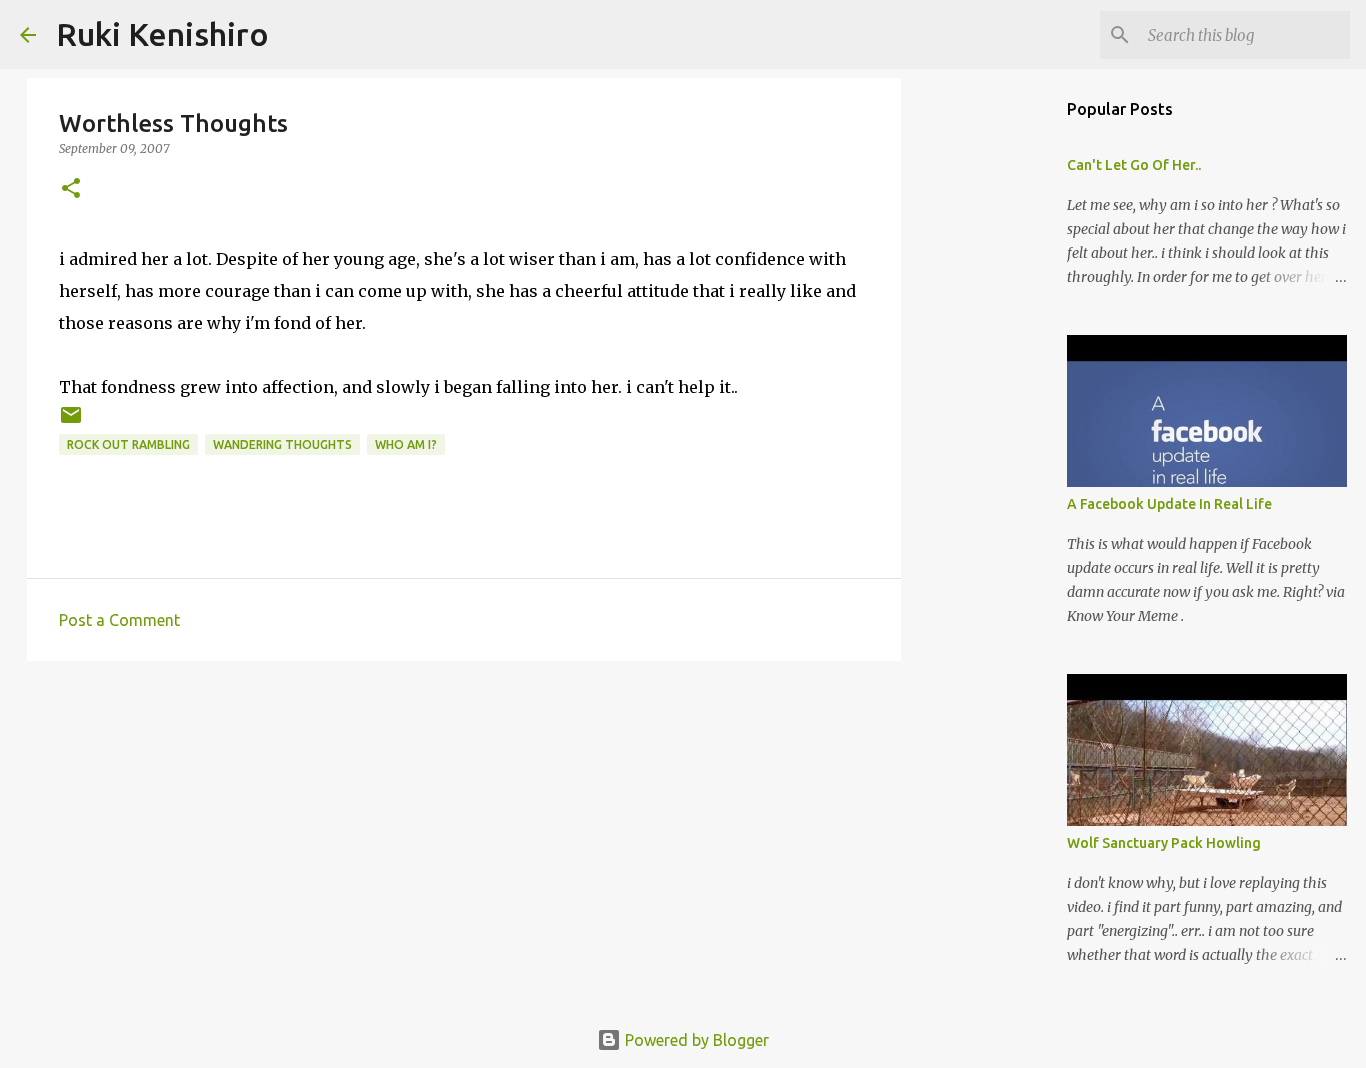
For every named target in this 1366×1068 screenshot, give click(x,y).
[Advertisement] (464, 831)
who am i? (406, 444)
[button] (71, 189)
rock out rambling (128, 444)
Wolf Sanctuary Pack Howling (1164, 843)
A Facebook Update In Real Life (1169, 504)
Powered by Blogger (695, 1040)
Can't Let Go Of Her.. (1134, 165)
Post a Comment (119, 620)
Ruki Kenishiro (162, 34)
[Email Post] (71, 422)
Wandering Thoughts (282, 444)
